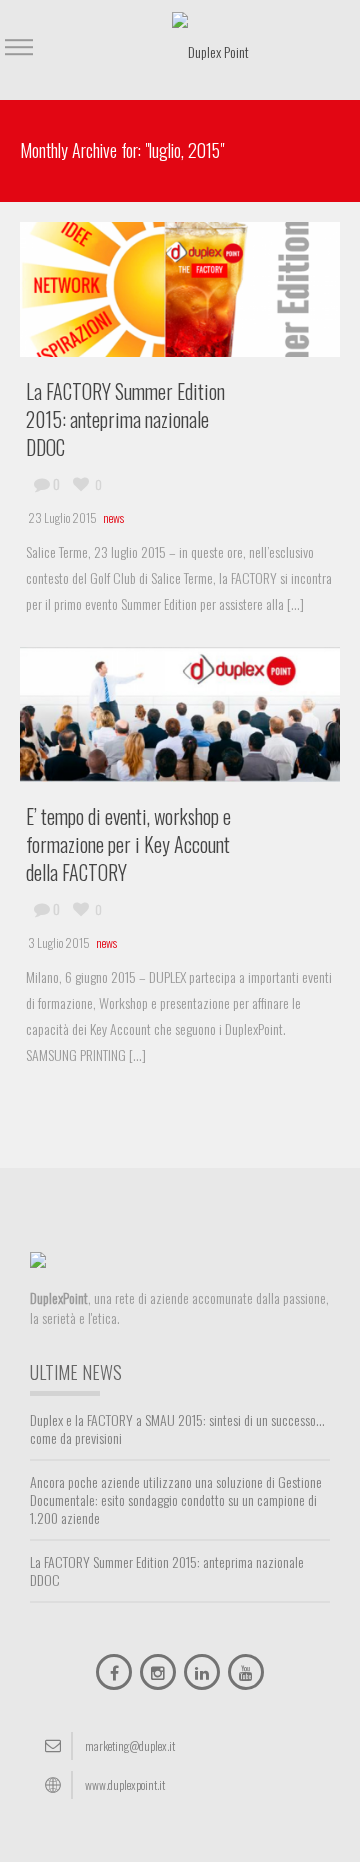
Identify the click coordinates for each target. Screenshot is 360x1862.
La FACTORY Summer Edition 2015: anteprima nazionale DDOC (125, 419)
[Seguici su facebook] (114, 1672)
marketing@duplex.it (130, 1745)
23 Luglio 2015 (62, 517)
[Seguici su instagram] (158, 1672)
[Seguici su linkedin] (202, 1672)
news (113, 517)
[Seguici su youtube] (246, 1672)
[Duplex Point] (210, 50)
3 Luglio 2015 (59, 942)
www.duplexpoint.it (125, 1784)
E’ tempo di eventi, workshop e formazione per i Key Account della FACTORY (128, 844)
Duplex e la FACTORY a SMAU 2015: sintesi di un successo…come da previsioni (177, 1429)
